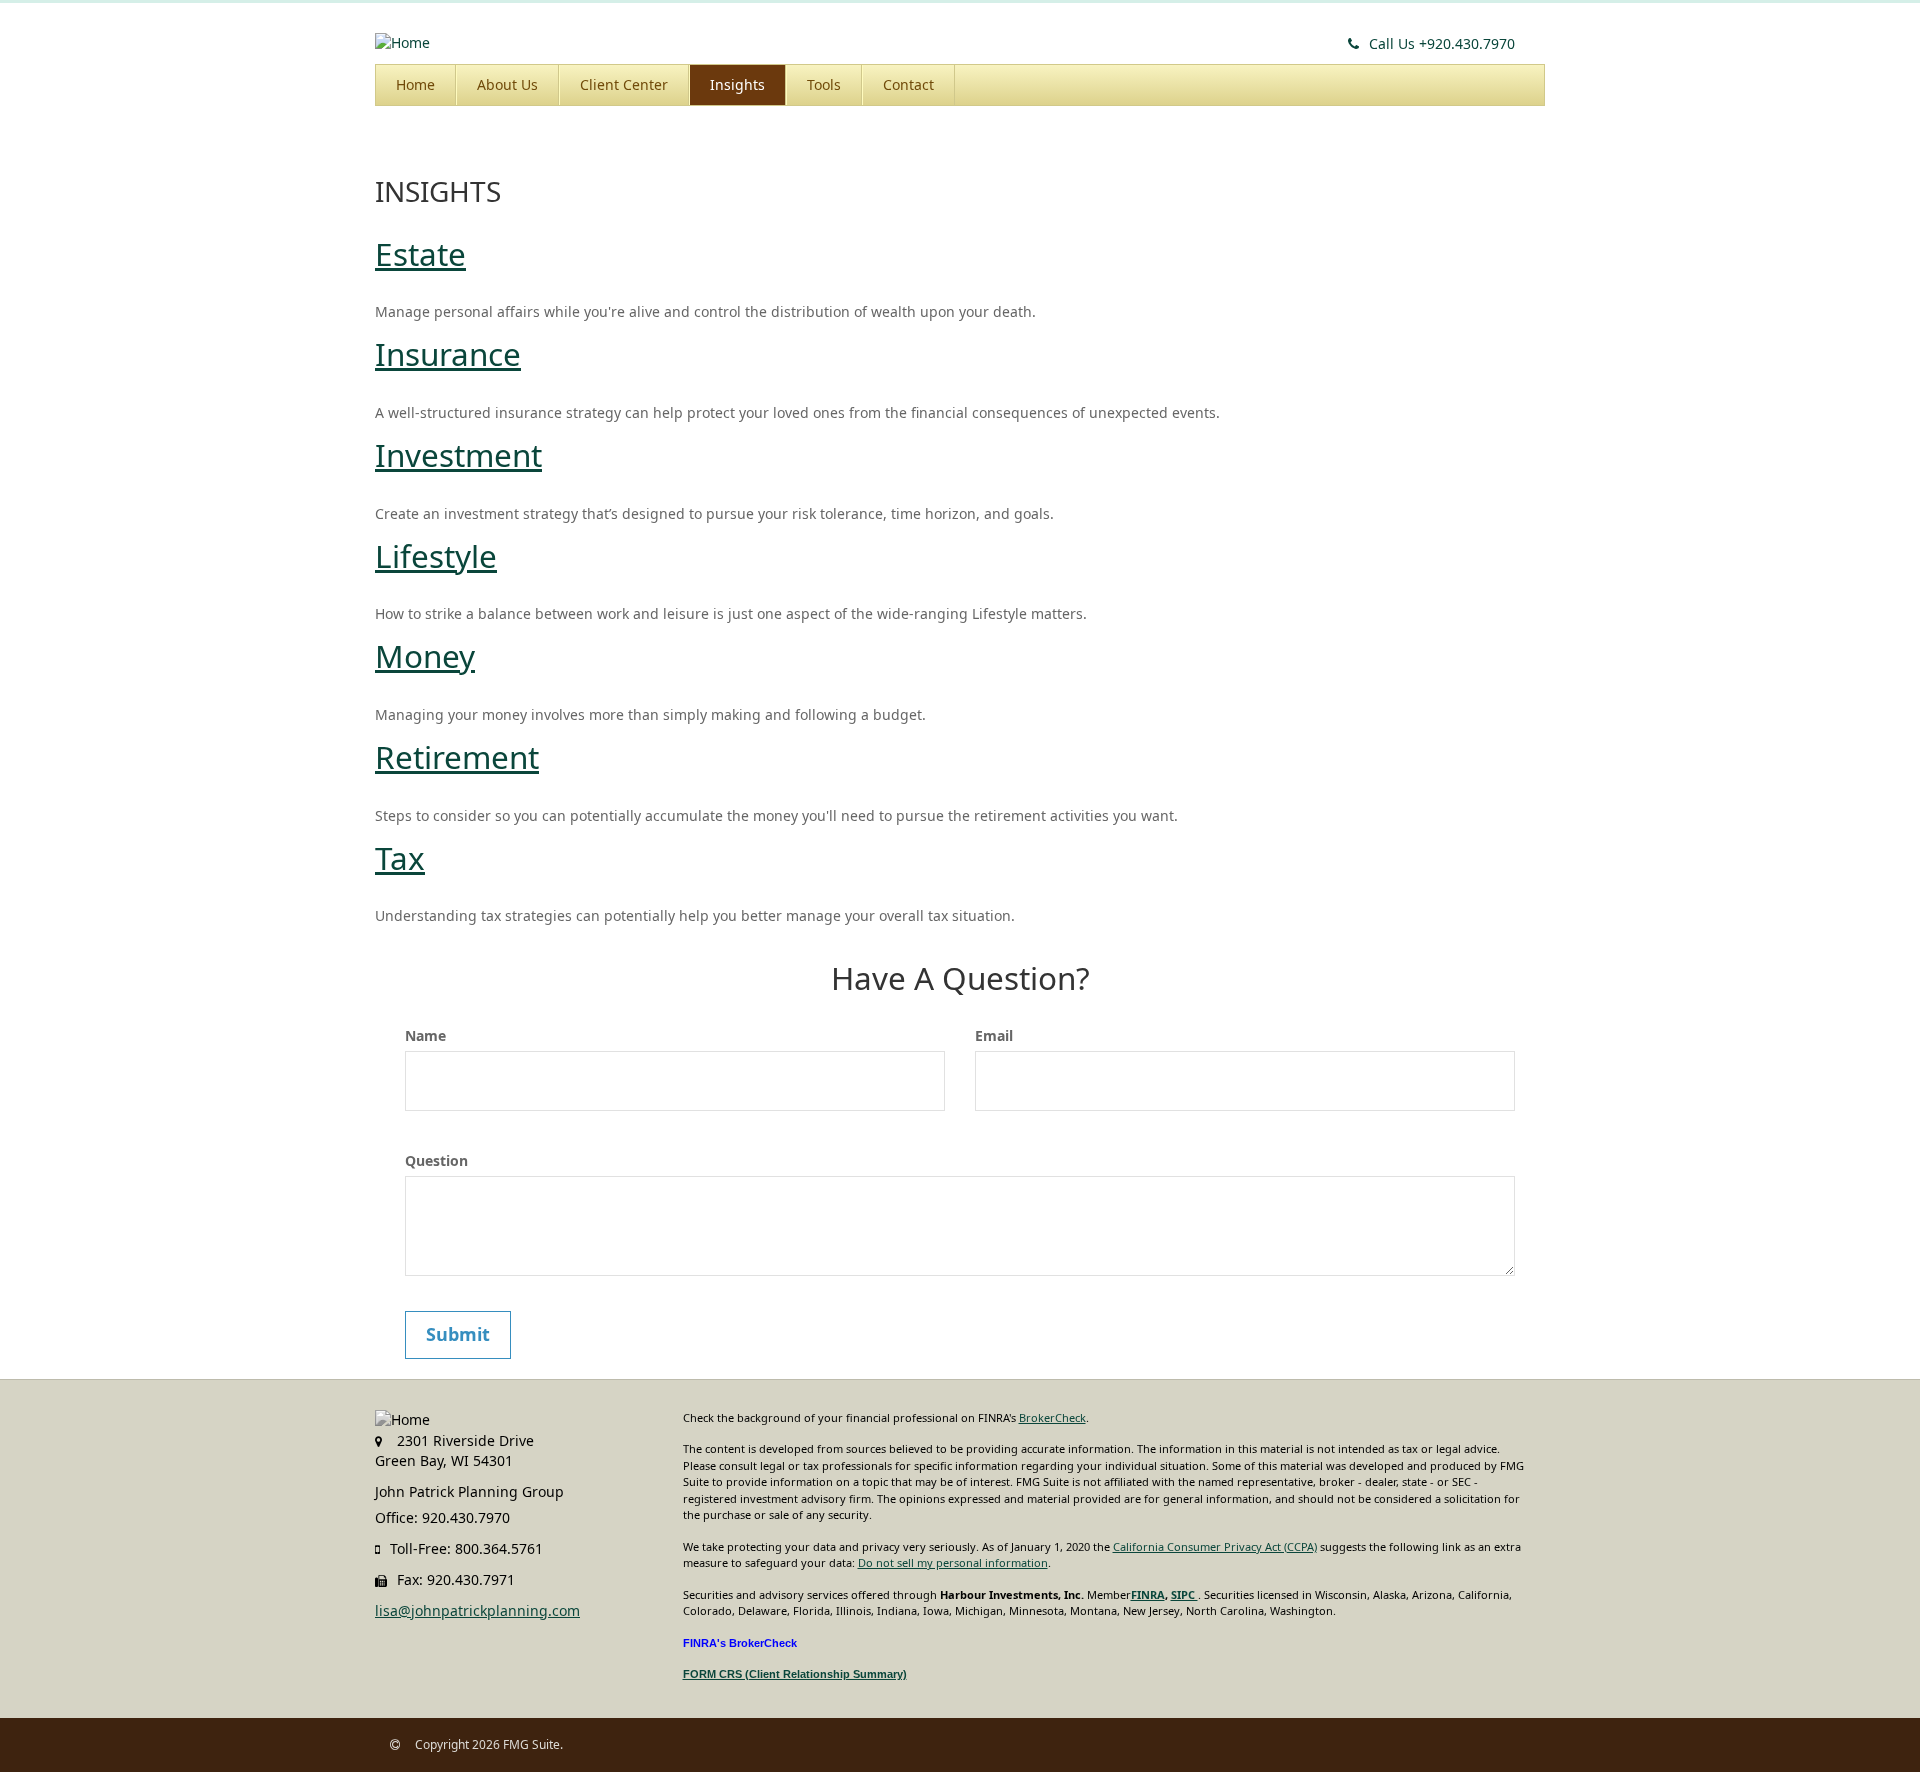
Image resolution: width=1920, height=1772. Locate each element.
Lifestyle (436, 555)
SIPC (1184, 1594)
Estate (420, 253)
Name (425, 1035)
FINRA (1148, 1594)
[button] (507, 85)
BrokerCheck (1052, 1417)
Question (436, 1160)
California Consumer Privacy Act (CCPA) (1215, 1546)
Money (425, 655)
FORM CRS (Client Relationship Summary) (795, 1674)
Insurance (448, 353)
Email (994, 1035)
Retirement (457, 756)
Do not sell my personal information (953, 1562)
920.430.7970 (1442, 43)
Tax (400, 857)
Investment (458, 454)
